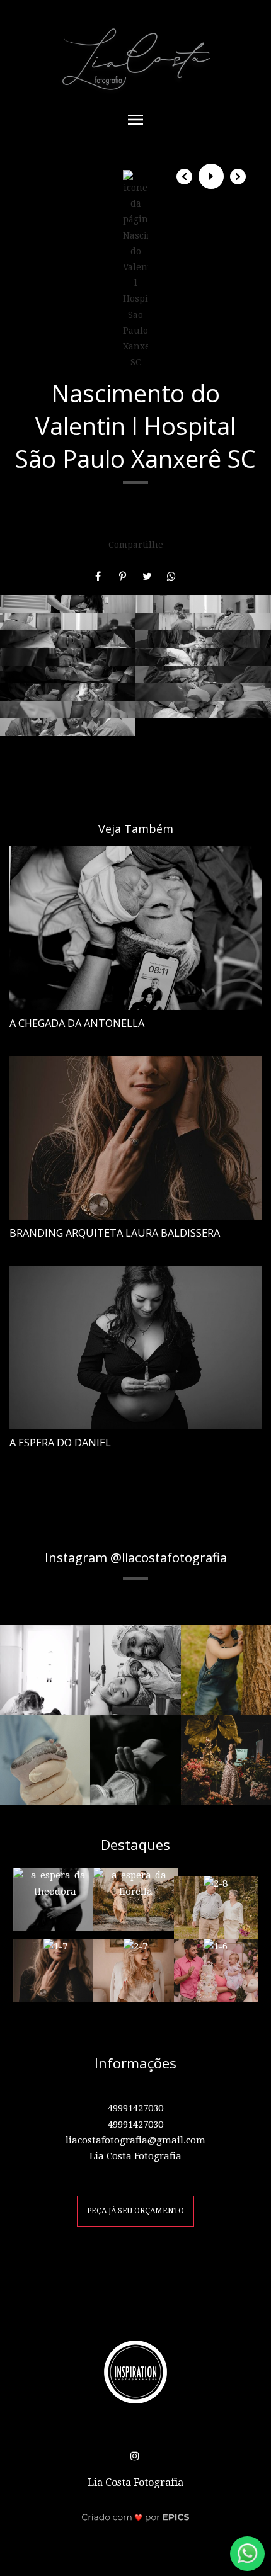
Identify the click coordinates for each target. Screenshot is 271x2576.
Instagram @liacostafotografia (136, 1557)
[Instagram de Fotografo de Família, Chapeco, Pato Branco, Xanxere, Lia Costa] (136, 2454)
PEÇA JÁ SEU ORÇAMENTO (135, 2211)
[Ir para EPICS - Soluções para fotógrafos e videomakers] (136, 2517)
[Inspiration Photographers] (135, 2371)
